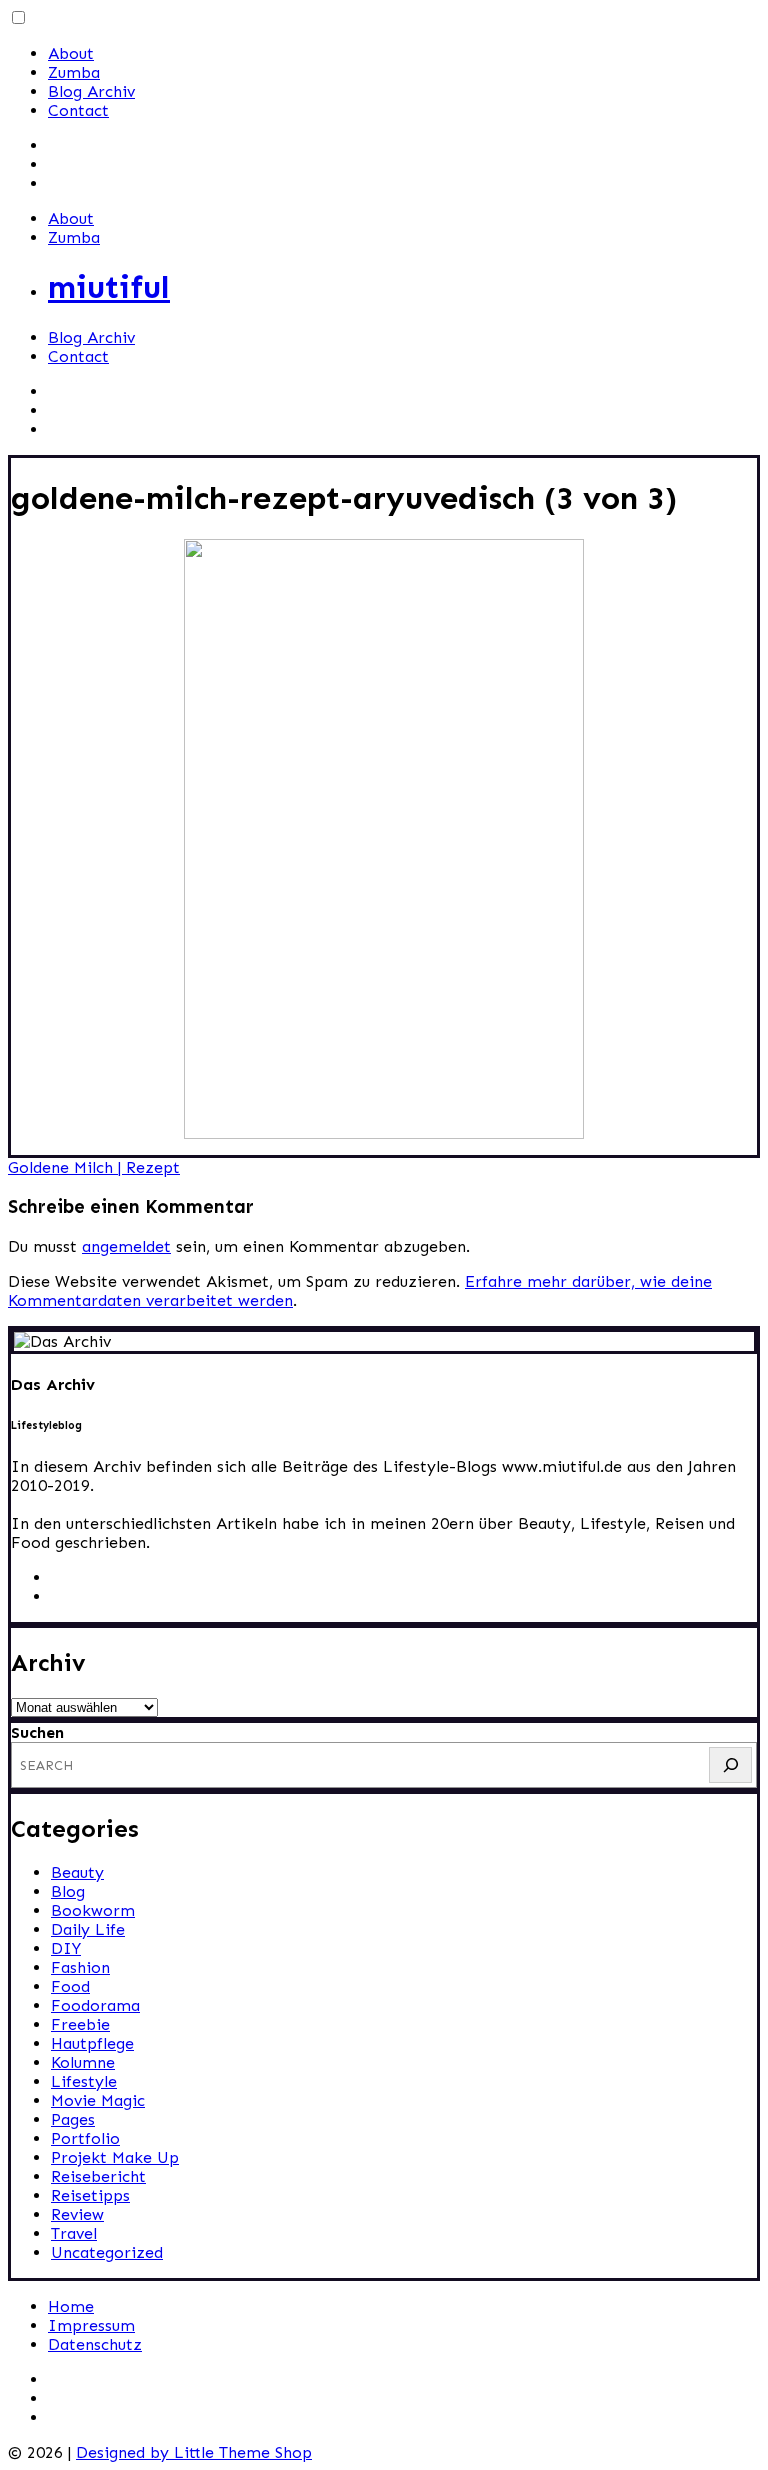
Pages (73, 2119)
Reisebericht (98, 2176)
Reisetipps (90, 2195)
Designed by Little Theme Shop (194, 2452)
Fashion (80, 1967)
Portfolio (85, 2138)
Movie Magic (98, 2100)
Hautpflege (92, 2043)
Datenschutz (95, 2344)
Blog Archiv (91, 91)
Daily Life (88, 1929)
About (71, 53)
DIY (66, 1948)
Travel (74, 2233)
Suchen (37, 1732)
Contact (78, 110)
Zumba (74, 72)
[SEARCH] (730, 1765)
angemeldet (126, 1246)
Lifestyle (84, 2081)
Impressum (91, 2325)
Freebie (80, 2024)
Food (70, 1986)
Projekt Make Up (115, 2157)
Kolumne (83, 2062)
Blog (68, 1891)
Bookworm (93, 1910)
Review (77, 2214)
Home (71, 2306)
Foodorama (95, 2005)
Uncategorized (107, 2252)
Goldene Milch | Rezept (94, 1167)
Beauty (77, 1872)
